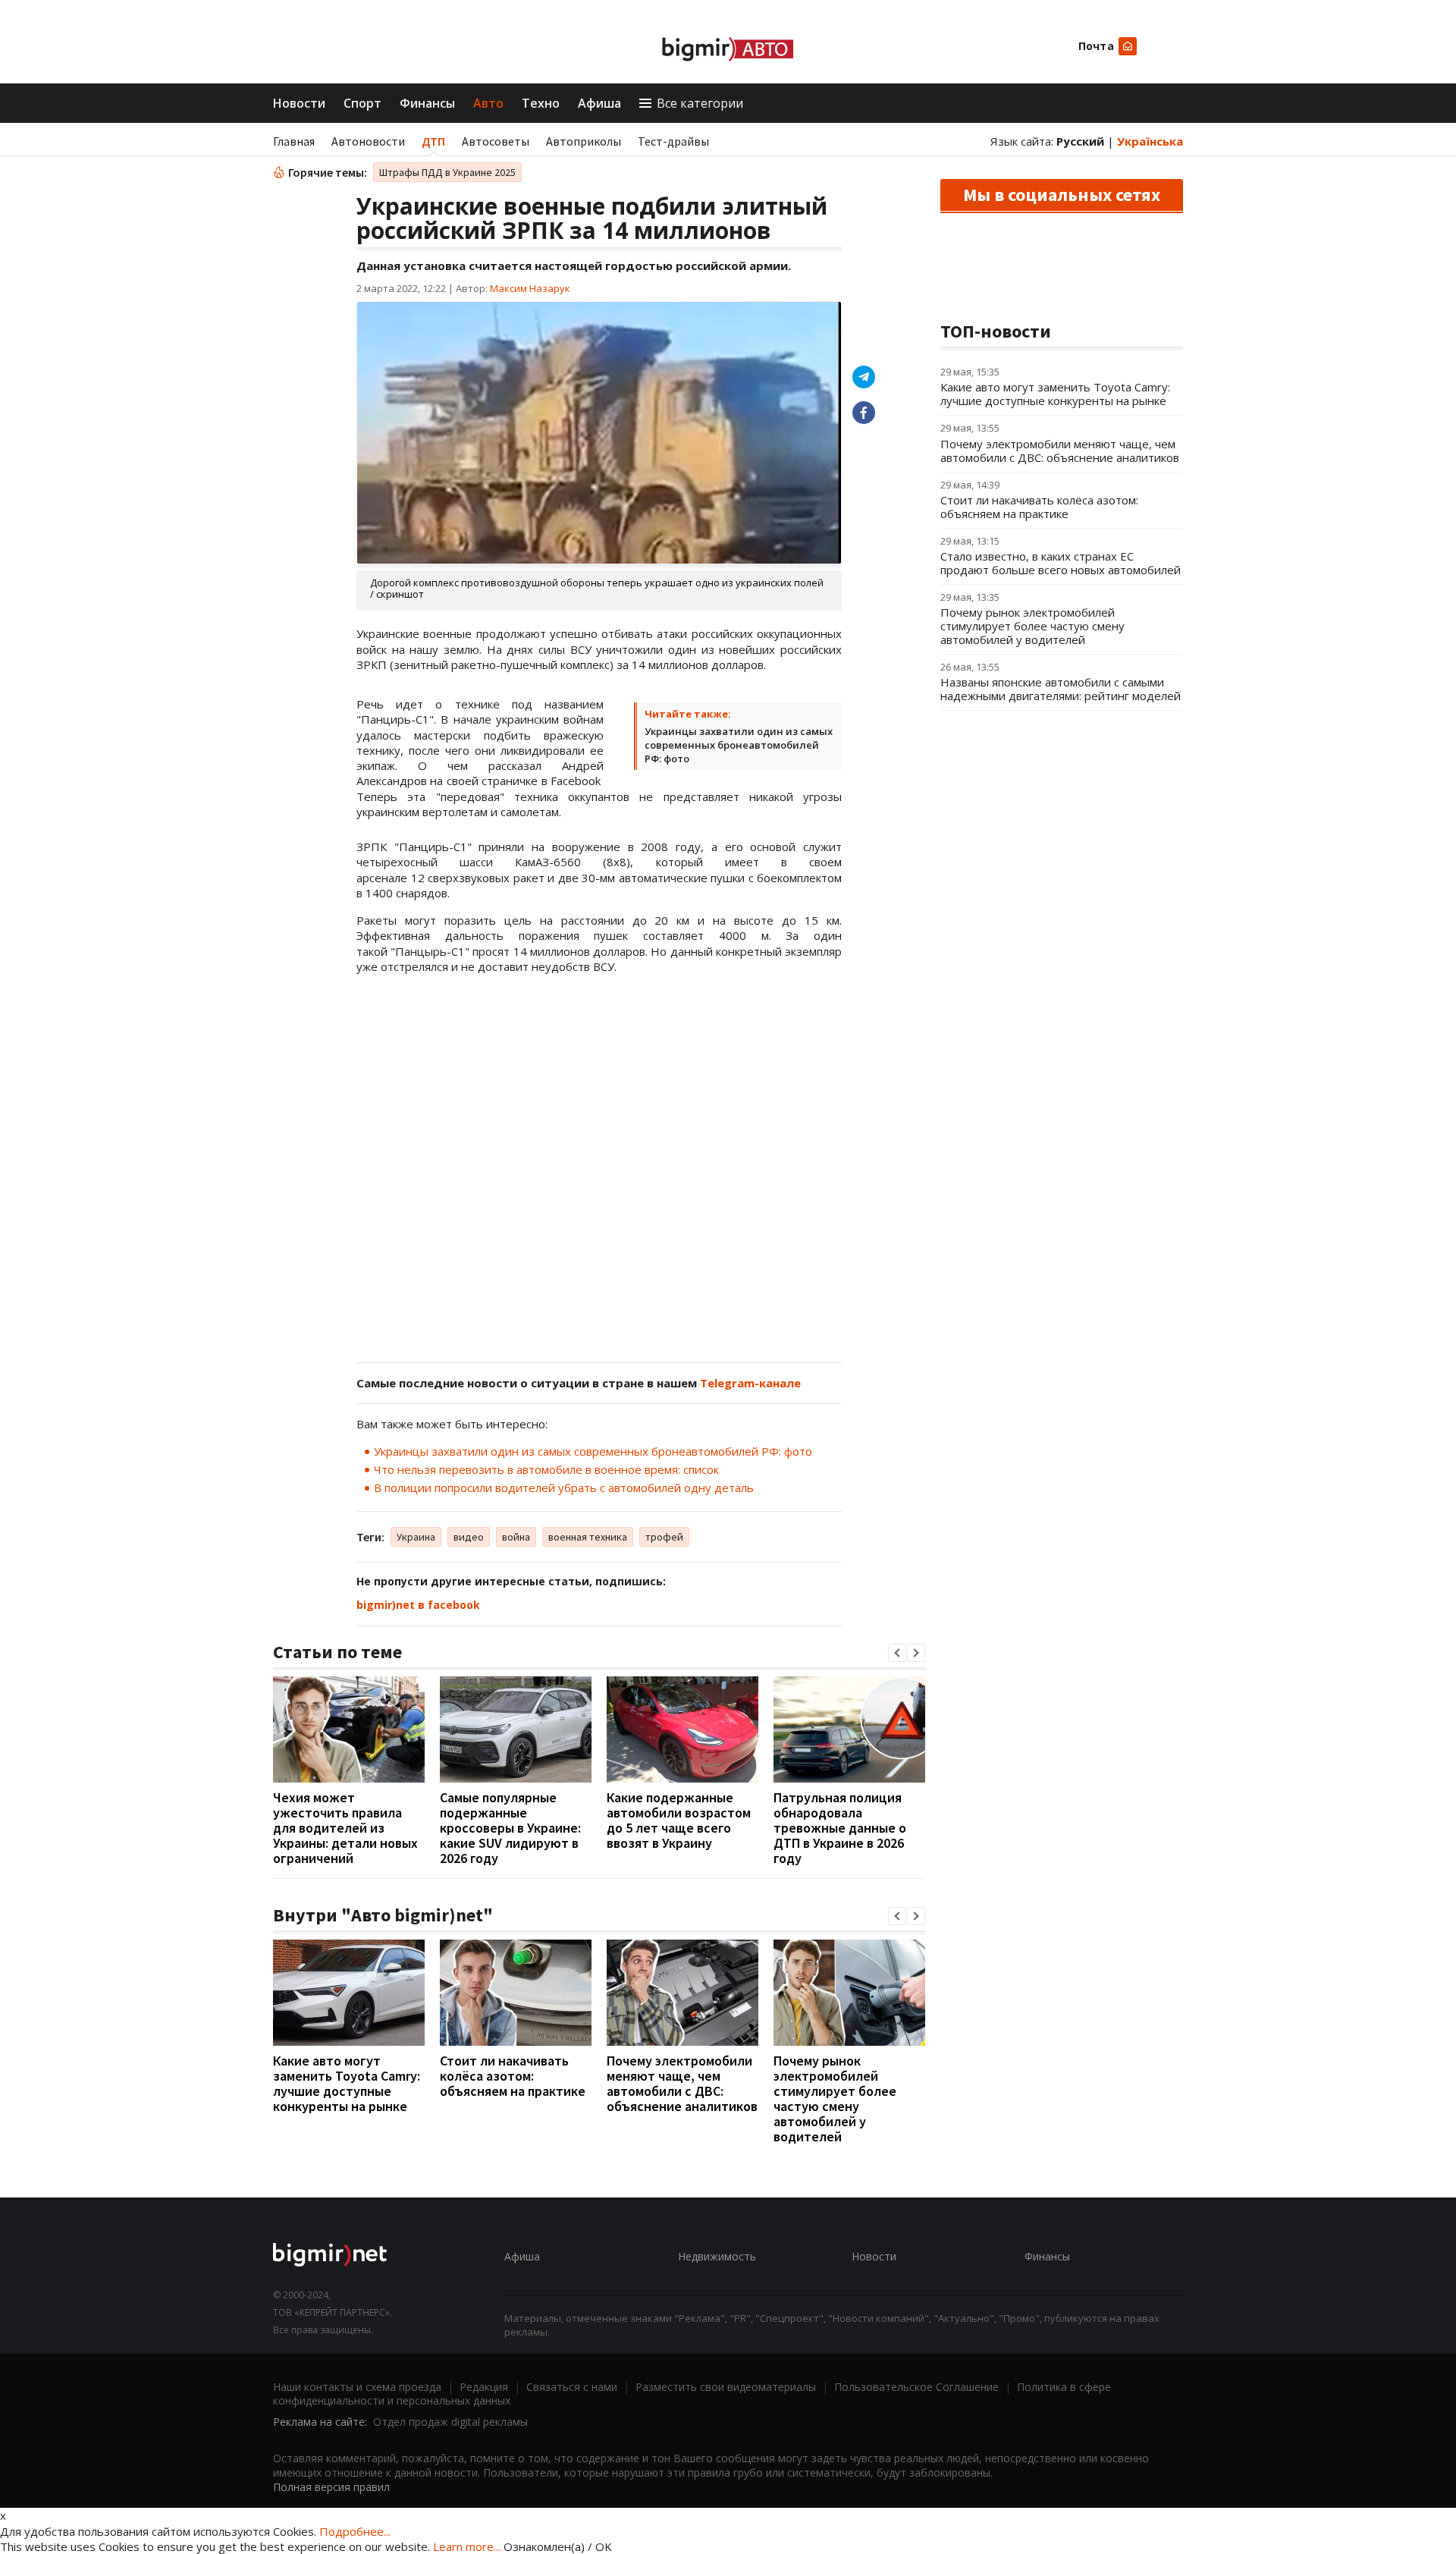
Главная (294, 141)
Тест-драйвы (673, 141)
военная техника (588, 1537)
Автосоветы (496, 141)
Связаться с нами (572, 2387)
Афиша (599, 103)
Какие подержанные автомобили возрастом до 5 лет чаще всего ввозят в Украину (679, 1820)
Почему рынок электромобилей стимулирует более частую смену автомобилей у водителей (835, 2098)
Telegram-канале (750, 1383)
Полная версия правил (331, 2487)
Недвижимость (717, 2256)
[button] (897, 1653)
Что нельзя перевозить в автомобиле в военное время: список (546, 1469)
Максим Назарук (530, 288)
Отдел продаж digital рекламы (450, 2422)
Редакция (484, 2387)
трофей (664, 1537)
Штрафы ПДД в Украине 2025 (447, 172)
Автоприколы (584, 141)
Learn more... (467, 2546)
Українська (1150, 141)
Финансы (427, 103)
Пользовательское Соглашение (916, 2387)
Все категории (700, 103)
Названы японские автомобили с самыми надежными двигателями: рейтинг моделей (1061, 689)
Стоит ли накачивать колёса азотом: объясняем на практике (513, 2076)
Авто (488, 103)
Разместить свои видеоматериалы (726, 2387)
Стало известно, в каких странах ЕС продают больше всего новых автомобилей (1061, 563)
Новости (299, 103)
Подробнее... (355, 2531)
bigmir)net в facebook (418, 1605)
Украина (416, 1537)
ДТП (433, 141)
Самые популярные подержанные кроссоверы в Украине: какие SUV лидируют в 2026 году (510, 1828)
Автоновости (368, 141)
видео (469, 1537)
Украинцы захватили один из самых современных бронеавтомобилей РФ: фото (739, 745)
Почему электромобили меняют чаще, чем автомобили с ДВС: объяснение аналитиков (682, 2083)
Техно (541, 103)
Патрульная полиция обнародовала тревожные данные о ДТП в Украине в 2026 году (840, 1828)
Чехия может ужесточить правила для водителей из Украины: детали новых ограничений (345, 1828)
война (516, 1537)
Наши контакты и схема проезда (357, 2387)
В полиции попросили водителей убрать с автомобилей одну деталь (564, 1487)
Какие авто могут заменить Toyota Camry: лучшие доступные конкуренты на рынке (347, 2083)
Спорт (362, 103)
